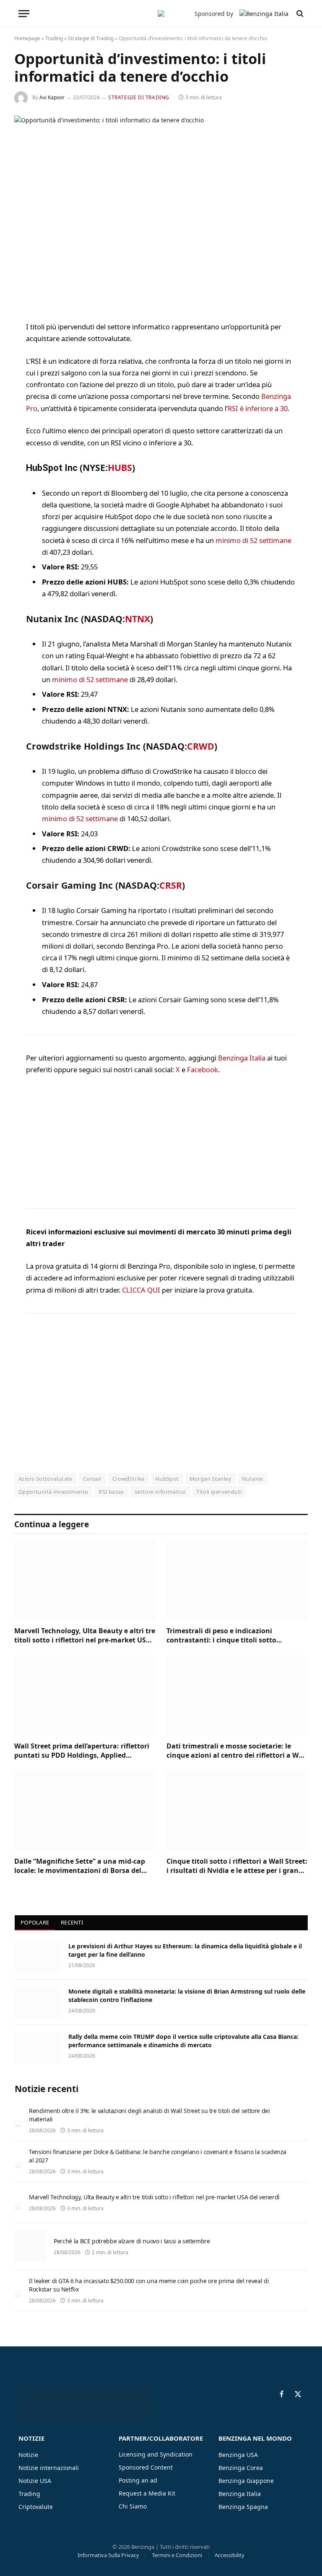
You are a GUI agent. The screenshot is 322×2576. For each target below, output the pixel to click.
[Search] (299, 14)
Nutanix (253, 1479)
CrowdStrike (129, 1479)
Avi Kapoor (52, 97)
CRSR (171, 885)
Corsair (92, 1479)
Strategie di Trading (91, 38)
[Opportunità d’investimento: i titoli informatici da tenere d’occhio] (161, 211)
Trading (54, 38)
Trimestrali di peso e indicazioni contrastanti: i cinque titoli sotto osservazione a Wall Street (221, 1636)
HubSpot (167, 1479)
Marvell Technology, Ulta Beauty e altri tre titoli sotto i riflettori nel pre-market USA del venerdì (85, 1636)
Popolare (35, 1922)
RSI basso (111, 1492)
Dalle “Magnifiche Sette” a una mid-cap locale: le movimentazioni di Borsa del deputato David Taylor (80, 1866)
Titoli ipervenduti (219, 1492)
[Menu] (24, 14)
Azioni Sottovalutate (45, 1479)
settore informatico (160, 1492)
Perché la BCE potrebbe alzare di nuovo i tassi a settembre (132, 2241)
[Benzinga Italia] (161, 13)
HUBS (120, 467)
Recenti (72, 1922)
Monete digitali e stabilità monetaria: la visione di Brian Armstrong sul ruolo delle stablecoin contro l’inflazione (187, 1995)
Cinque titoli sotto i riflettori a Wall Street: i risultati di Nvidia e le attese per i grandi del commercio (237, 1866)
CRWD (201, 746)
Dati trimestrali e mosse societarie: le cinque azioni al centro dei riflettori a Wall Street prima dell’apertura (237, 1751)
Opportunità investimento (53, 1492)
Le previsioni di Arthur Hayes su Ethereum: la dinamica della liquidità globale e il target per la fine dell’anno (185, 1950)
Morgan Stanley (210, 1479)
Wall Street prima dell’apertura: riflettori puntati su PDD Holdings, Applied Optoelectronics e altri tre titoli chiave (82, 1751)
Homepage (27, 38)
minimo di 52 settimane (253, 540)
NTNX (138, 619)
